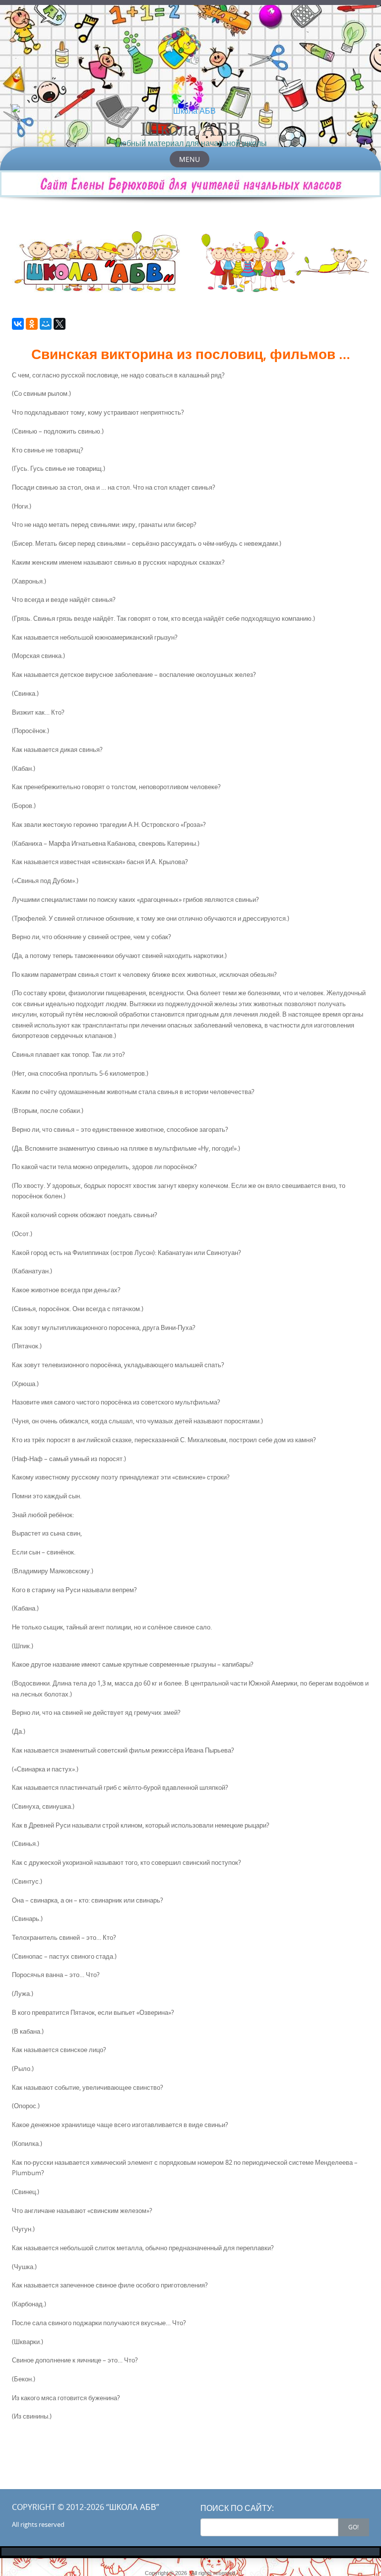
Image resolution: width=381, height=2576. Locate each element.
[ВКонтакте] (18, 324)
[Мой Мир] (46, 324)
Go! (353, 2527)
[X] (60, 324)
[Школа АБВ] (190, 111)
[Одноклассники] (32, 324)
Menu (190, 159)
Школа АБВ (191, 128)
